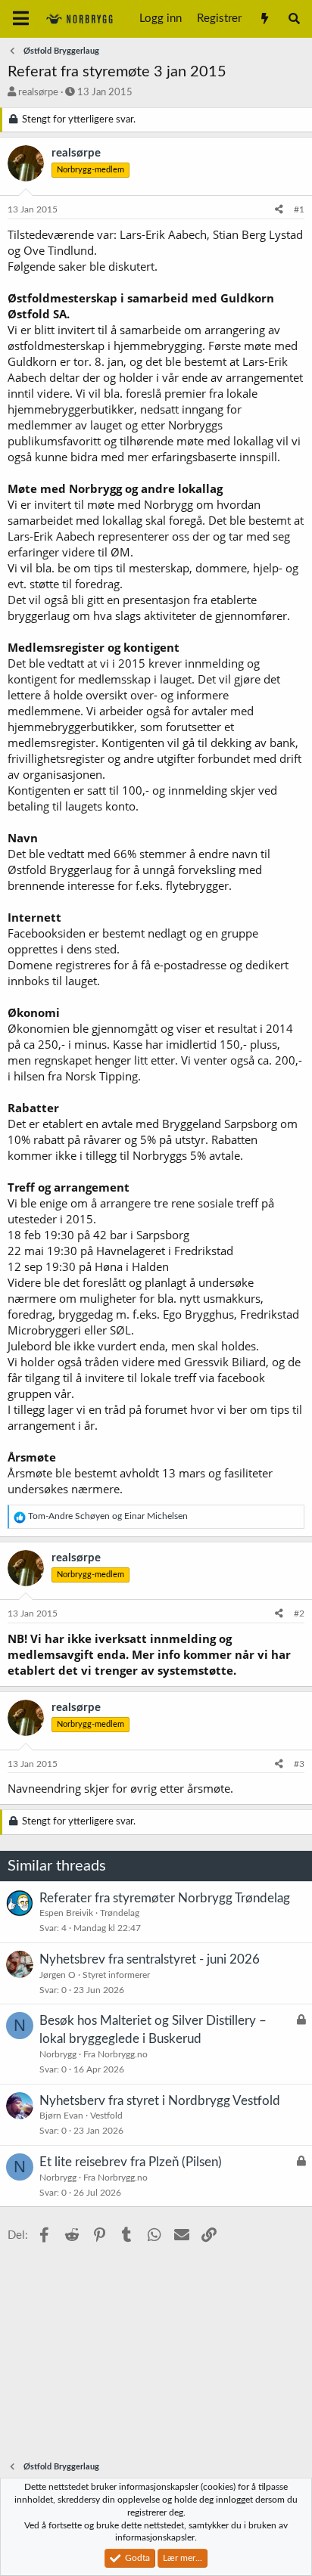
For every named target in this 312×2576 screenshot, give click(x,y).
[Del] (279, 210)
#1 (299, 209)
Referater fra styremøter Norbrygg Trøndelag (165, 1898)
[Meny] (21, 19)
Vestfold (106, 2116)
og (108, 1516)
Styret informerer (116, 1975)
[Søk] (294, 19)
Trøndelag (120, 1913)
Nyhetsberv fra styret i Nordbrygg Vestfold (160, 2101)
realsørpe (38, 93)
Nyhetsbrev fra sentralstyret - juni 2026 (150, 1959)
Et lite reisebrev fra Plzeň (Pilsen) (131, 2162)
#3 (299, 1764)
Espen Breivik (66, 1913)
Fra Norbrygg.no (115, 2054)
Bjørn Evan (61, 2116)
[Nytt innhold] (264, 19)
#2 (299, 1613)
